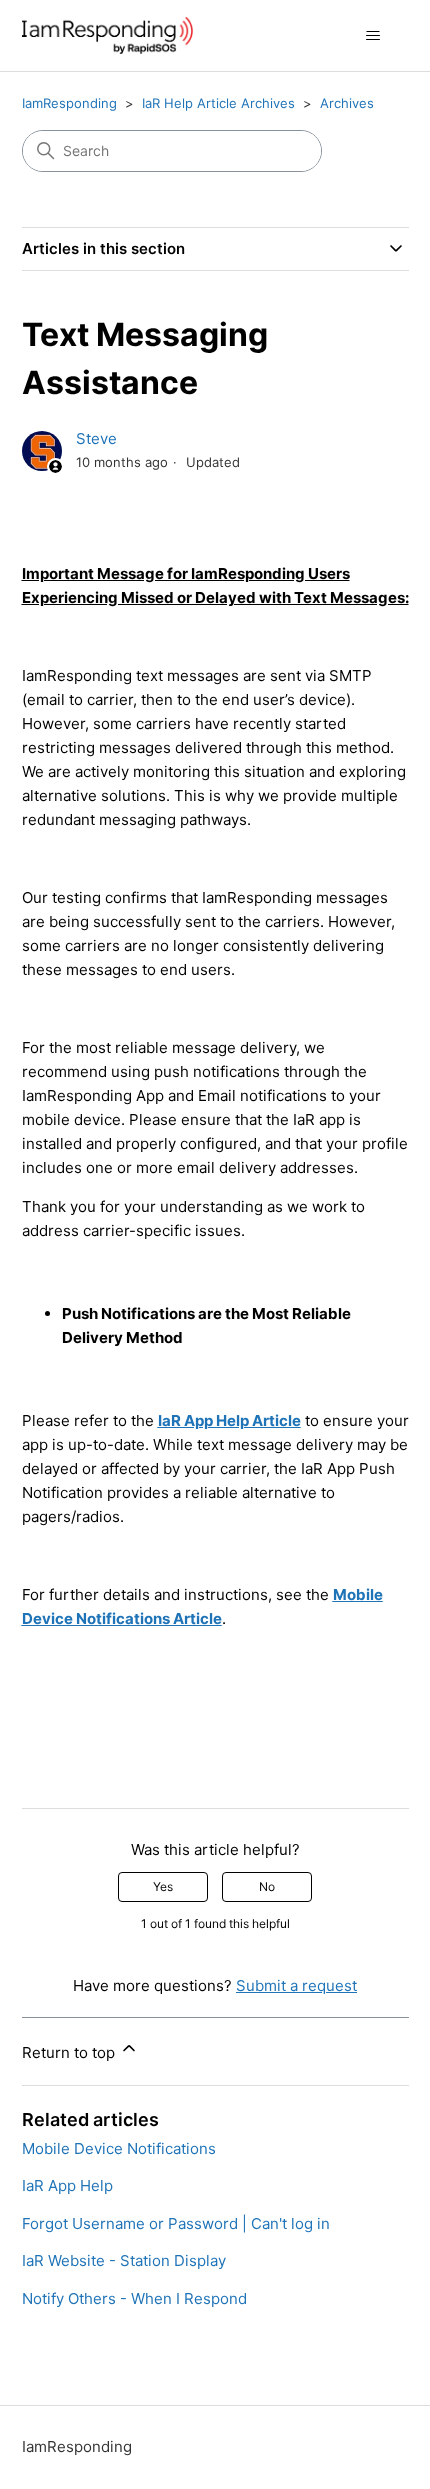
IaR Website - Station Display (124, 2260)
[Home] (107, 35)
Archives (347, 103)
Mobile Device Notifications (119, 2148)
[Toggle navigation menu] (373, 36)
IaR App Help (67, 2185)
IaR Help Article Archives (218, 103)
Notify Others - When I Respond (134, 2298)
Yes (163, 1886)
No (267, 1886)
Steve (96, 438)
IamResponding (69, 103)
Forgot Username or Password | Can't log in (176, 2223)
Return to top (70, 2052)
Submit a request (296, 1985)
